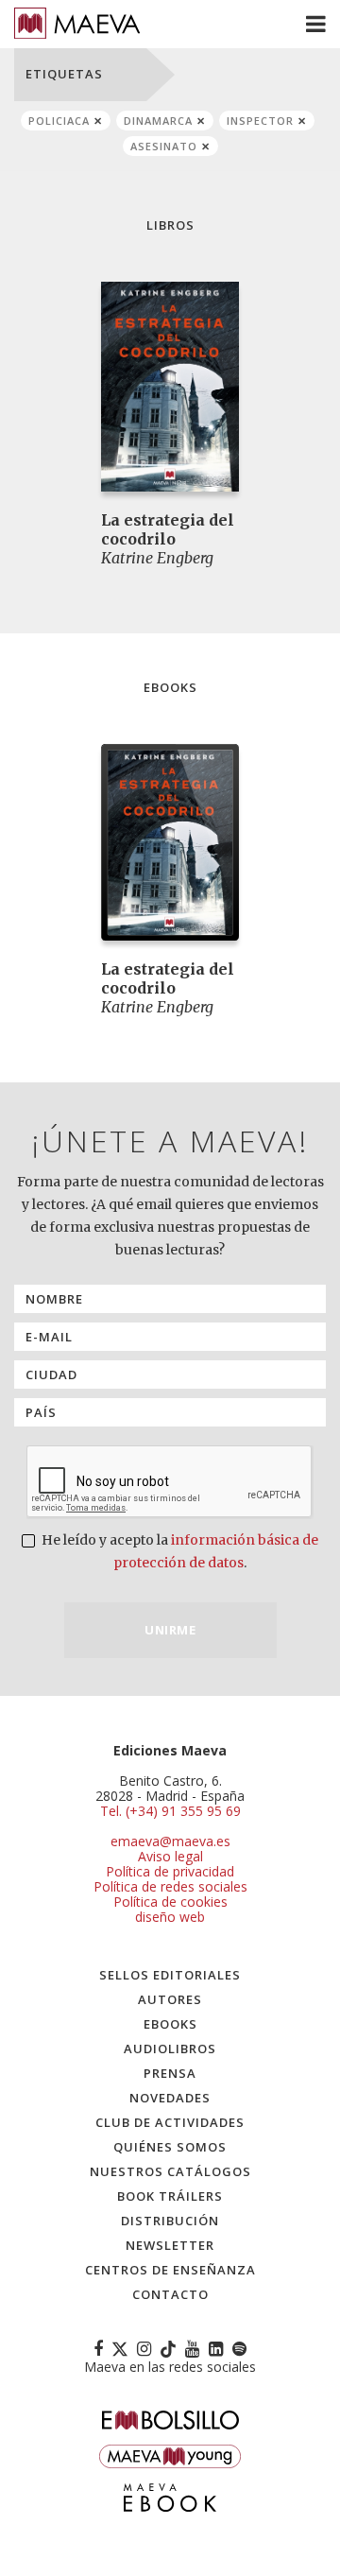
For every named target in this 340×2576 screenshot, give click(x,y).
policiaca (59, 121)
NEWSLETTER (170, 2245)
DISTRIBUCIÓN (170, 2221)
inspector (260, 121)
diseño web (170, 1917)
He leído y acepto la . (178, 1551)
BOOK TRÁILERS (170, 2196)
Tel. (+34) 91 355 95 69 (170, 1811)
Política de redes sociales (170, 1886)
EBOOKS (170, 2024)
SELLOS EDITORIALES (170, 1975)
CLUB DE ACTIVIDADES (170, 2122)
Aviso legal (170, 1856)
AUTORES (170, 1999)
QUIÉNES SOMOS (170, 2147)
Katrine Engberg (157, 558)
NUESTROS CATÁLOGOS (170, 2171)
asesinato (164, 146)
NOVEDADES (170, 2098)
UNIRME (170, 1630)
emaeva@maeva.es (170, 1841)
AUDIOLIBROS (170, 2049)
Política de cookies (170, 1902)
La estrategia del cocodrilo (168, 529)
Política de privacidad (170, 1871)
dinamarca (158, 121)
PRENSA (170, 2073)
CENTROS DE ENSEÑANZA (170, 2270)
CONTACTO (170, 2294)
